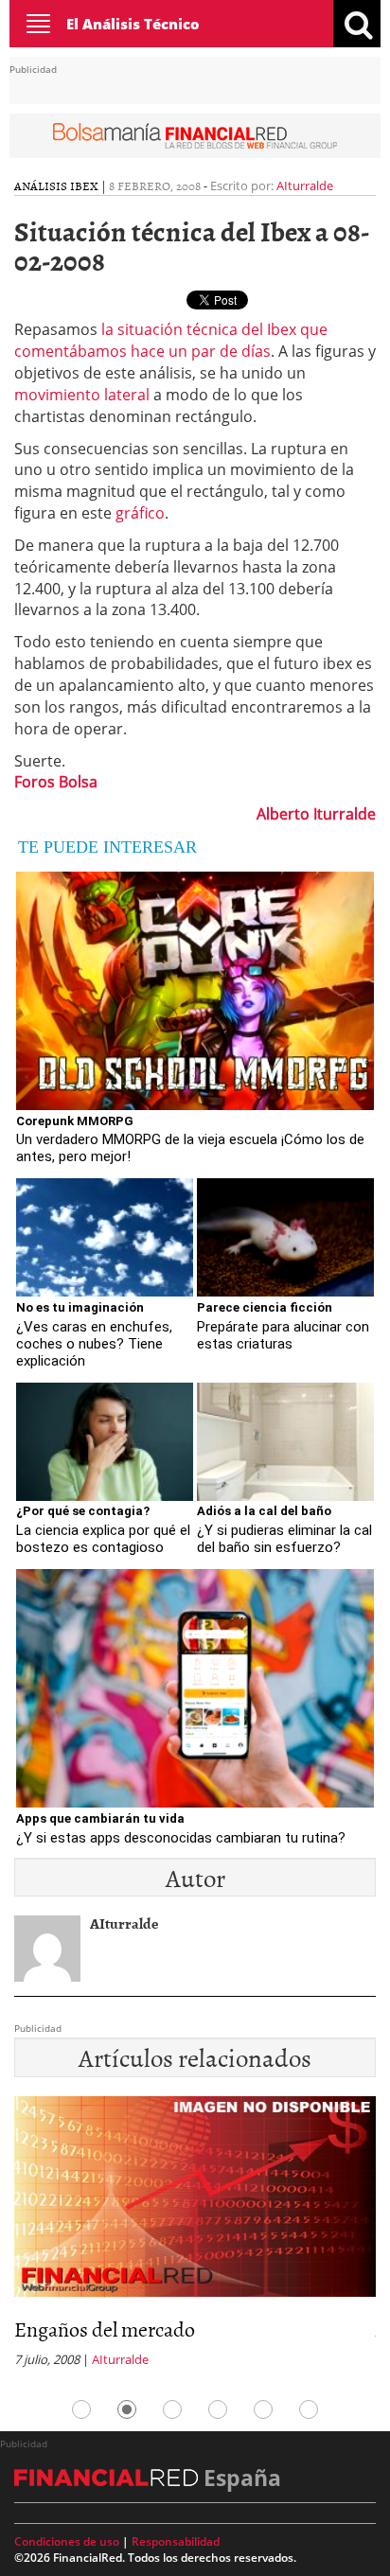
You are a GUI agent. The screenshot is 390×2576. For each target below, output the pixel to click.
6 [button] (309, 2409)
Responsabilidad (176, 2541)
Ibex (84, 185)
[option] (195, 2238)
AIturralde (305, 185)
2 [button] (127, 2409)
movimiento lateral (82, 395)
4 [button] (218, 2409)
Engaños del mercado (105, 2329)
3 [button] (172, 2409)
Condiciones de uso (67, 2541)
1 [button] (81, 2409)
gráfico (140, 513)
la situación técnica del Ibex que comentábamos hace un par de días (171, 340)
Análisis (41, 185)
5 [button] (263, 2409)
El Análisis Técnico (133, 24)
